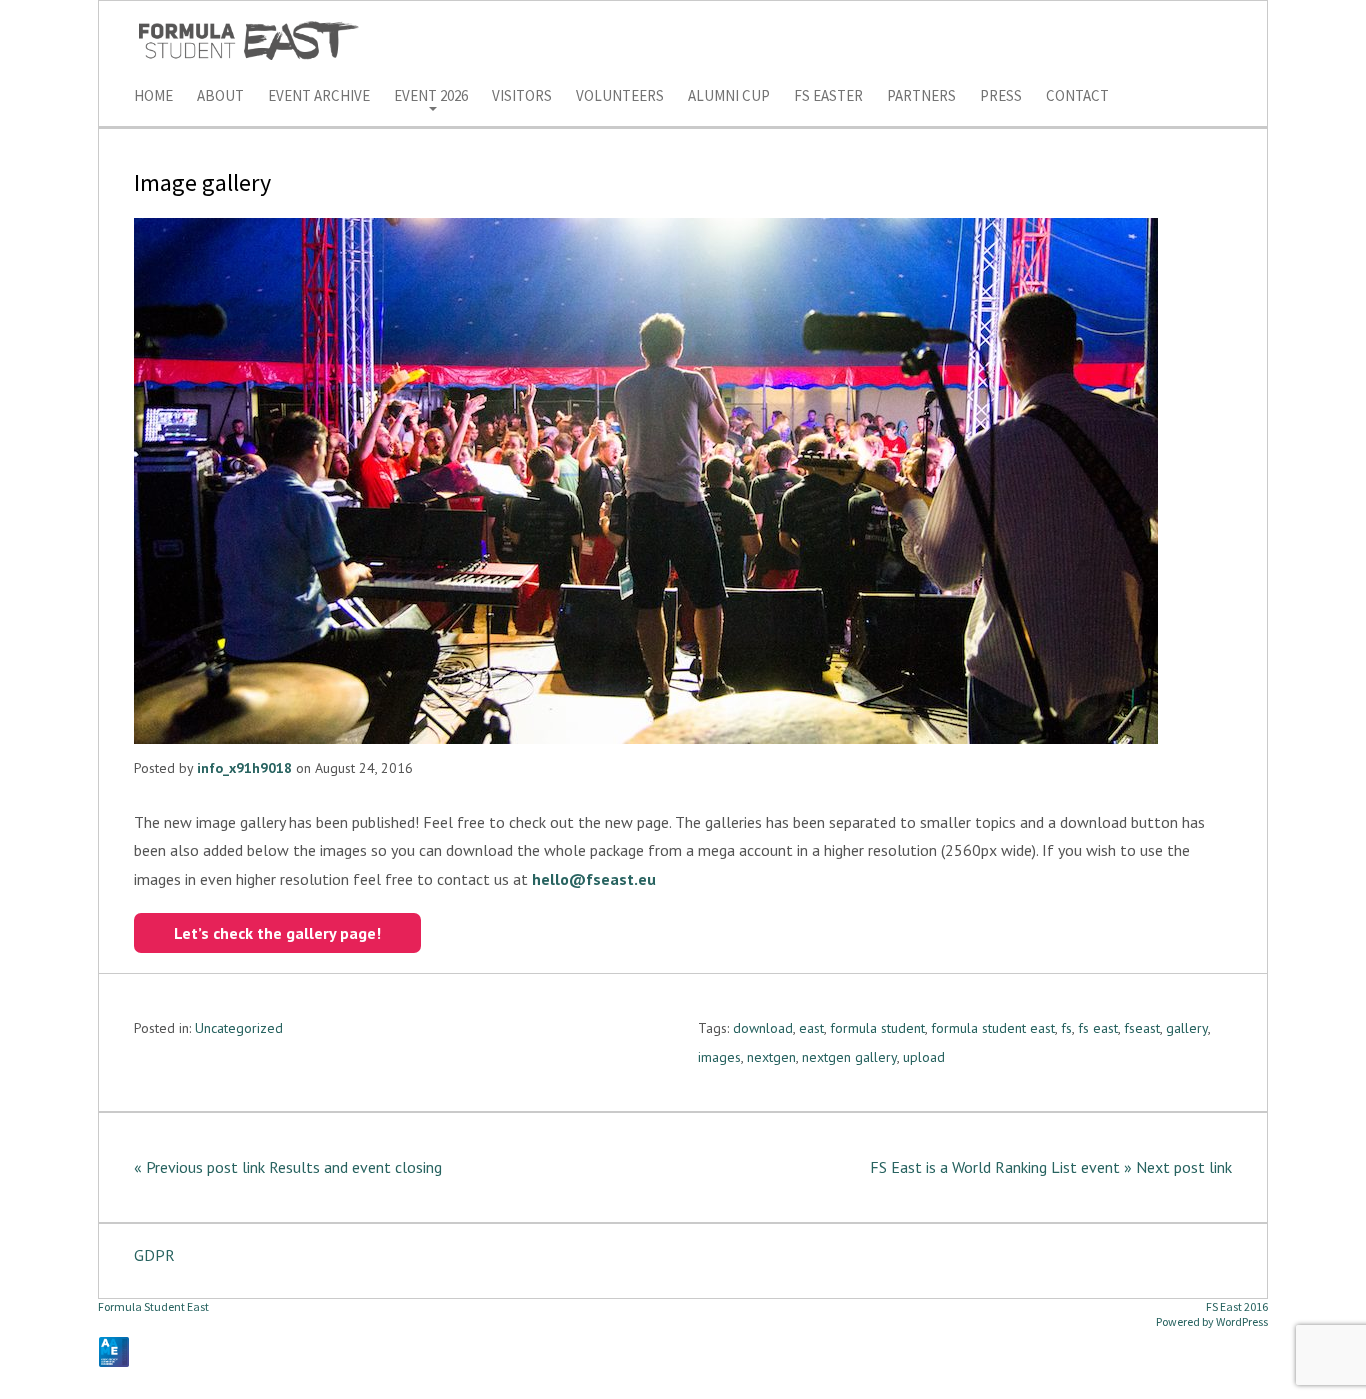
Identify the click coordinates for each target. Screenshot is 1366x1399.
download (763, 1028)
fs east (1098, 1028)
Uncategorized (239, 1028)
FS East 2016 (1237, 1306)
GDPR (154, 1255)
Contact (1077, 96)
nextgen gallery (849, 1057)
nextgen (771, 1057)
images (719, 1057)
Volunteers (620, 96)
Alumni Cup (729, 96)
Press (1001, 96)
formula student (877, 1028)
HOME (153, 96)
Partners (921, 96)
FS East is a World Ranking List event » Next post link (1051, 1167)
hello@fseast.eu (594, 879)
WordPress (1242, 1321)
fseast (1142, 1028)
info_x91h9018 (244, 768)
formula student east (993, 1028)
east (811, 1028)
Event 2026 (431, 96)
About (220, 96)
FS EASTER (828, 96)
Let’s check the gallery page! (277, 933)
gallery (1187, 1028)
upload (924, 1057)
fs (1066, 1028)
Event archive (319, 96)
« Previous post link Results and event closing (288, 1167)
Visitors (522, 96)
